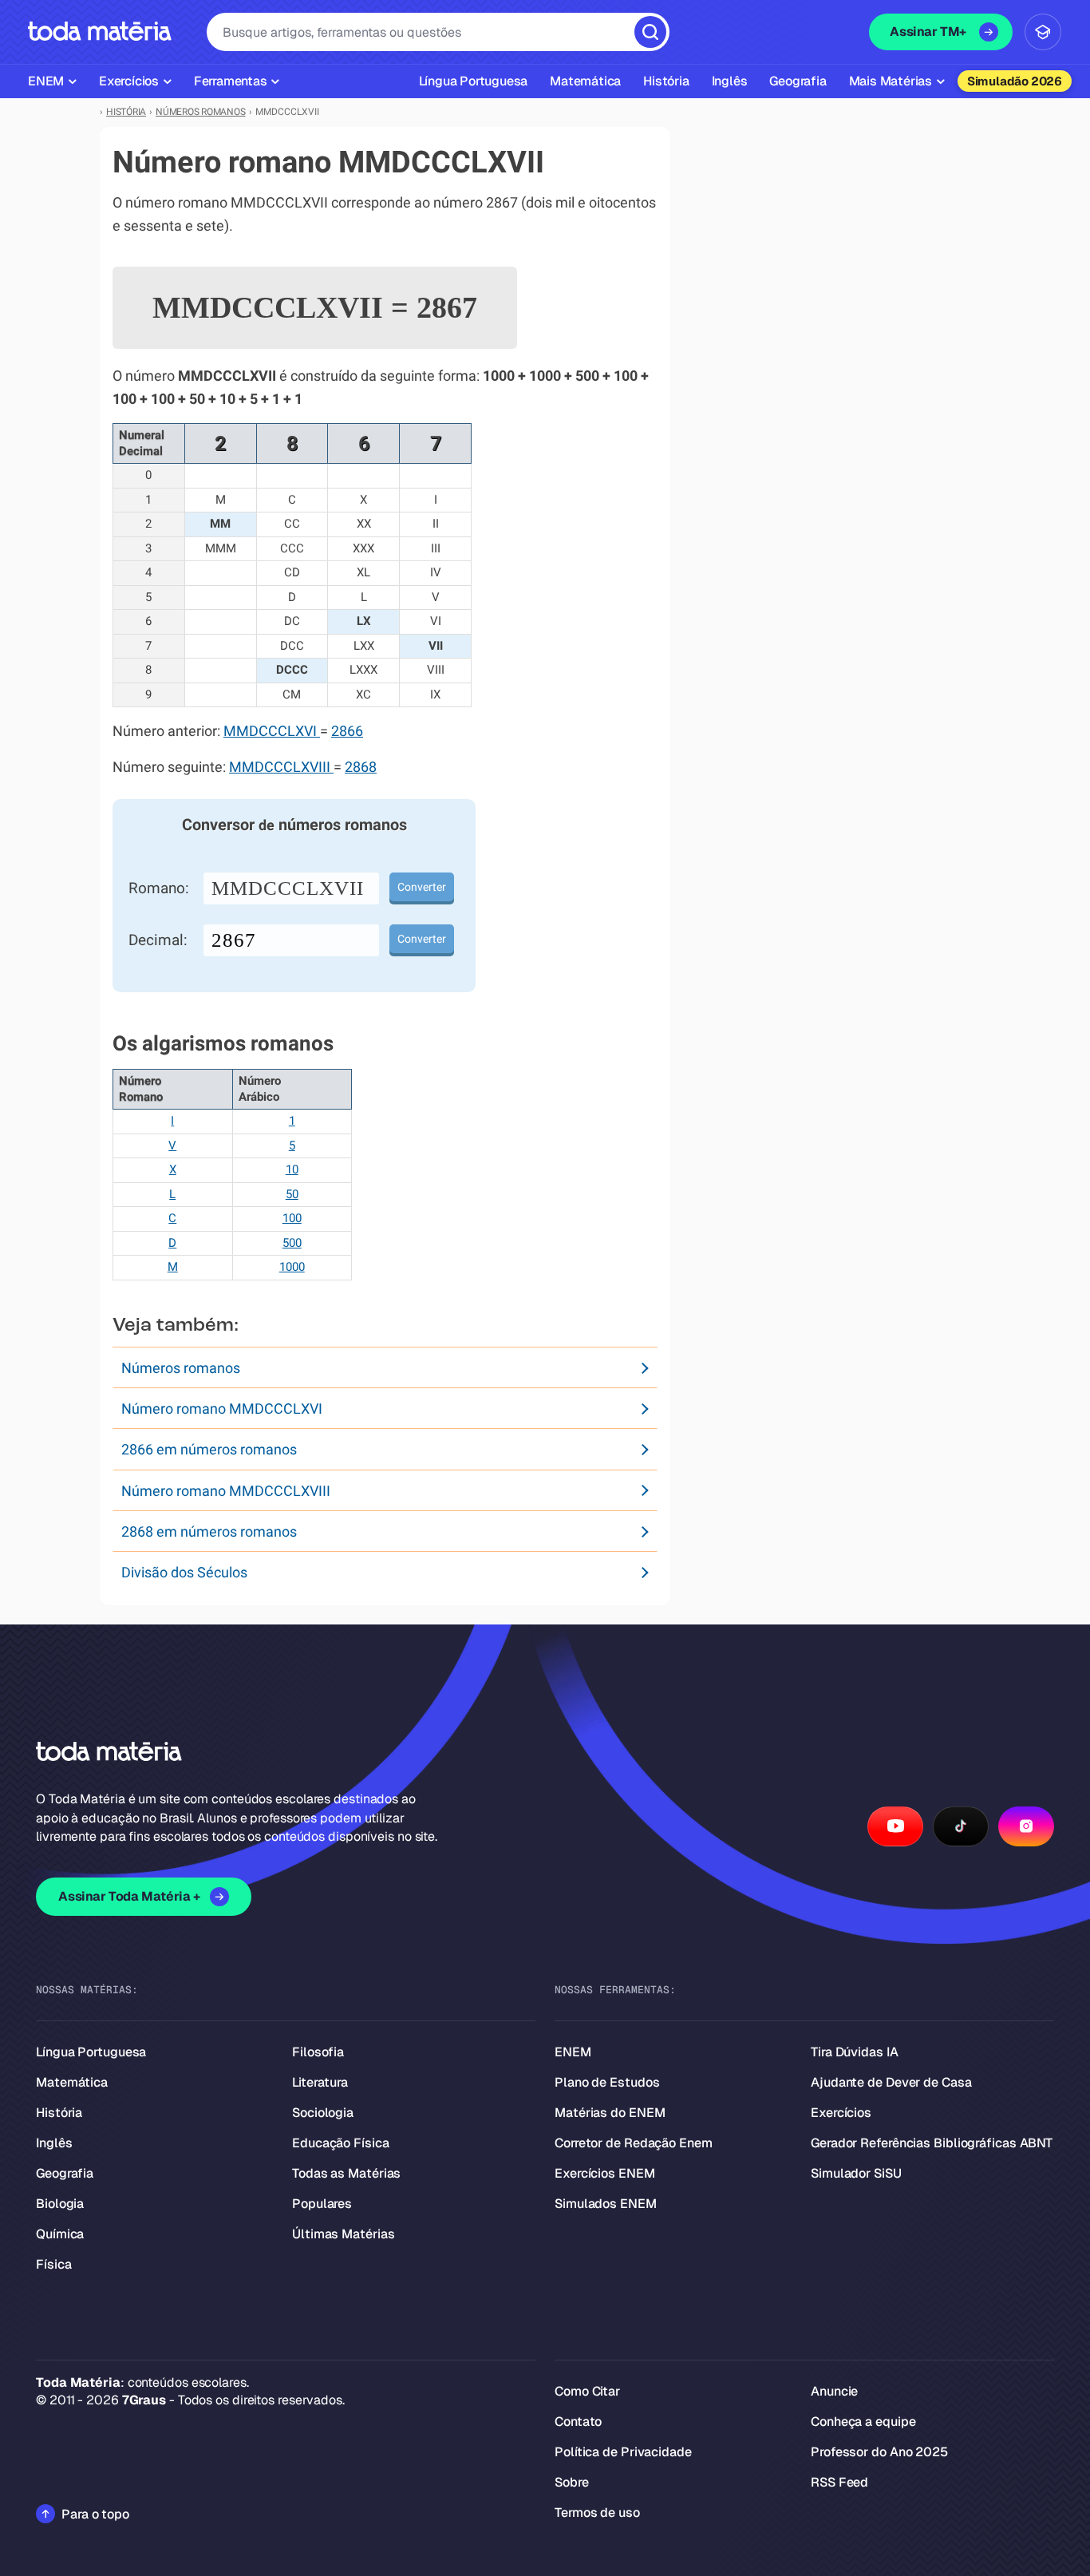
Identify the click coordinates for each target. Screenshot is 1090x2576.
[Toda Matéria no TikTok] (961, 1826)
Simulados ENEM (606, 2204)
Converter (422, 887)
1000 (292, 1267)
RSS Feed (839, 2482)
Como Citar (587, 2391)
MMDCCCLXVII (288, 888)
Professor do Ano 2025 (879, 2452)
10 (292, 1169)
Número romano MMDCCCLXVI (222, 1409)
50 (292, 1194)
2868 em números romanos (209, 1531)
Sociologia (323, 2113)
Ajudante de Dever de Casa (891, 2082)
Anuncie (834, 2391)
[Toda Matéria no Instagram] (1026, 1826)
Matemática (72, 2082)
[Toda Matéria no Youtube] (895, 1826)
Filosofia (318, 2052)
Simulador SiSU (856, 2173)
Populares (322, 2204)
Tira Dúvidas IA (855, 2052)
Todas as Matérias (346, 2173)
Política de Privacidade (623, 2452)
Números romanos (181, 1368)
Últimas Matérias (343, 2234)
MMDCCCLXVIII (281, 767)
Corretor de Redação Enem (634, 2143)
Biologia (60, 2204)
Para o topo (95, 2514)
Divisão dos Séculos (184, 1572)
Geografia (65, 2173)
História (59, 2113)
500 (292, 1243)
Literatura (320, 2082)
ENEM (573, 2052)
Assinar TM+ (928, 32)
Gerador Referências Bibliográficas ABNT (932, 2143)
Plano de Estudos (607, 2082)
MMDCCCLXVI (272, 731)
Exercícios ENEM (605, 2173)
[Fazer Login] (1043, 32)
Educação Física (341, 2143)
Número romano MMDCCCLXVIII (226, 1491)
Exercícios (841, 2113)
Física (53, 2264)
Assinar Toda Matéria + (129, 1896)
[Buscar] (650, 32)
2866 (347, 731)
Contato (578, 2422)
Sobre (572, 2482)
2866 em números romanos (209, 1449)
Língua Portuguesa (91, 2052)
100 (292, 1218)
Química (60, 2234)
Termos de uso (597, 2513)
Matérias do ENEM (610, 2113)
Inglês (54, 2143)
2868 (361, 767)
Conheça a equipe (863, 2422)
